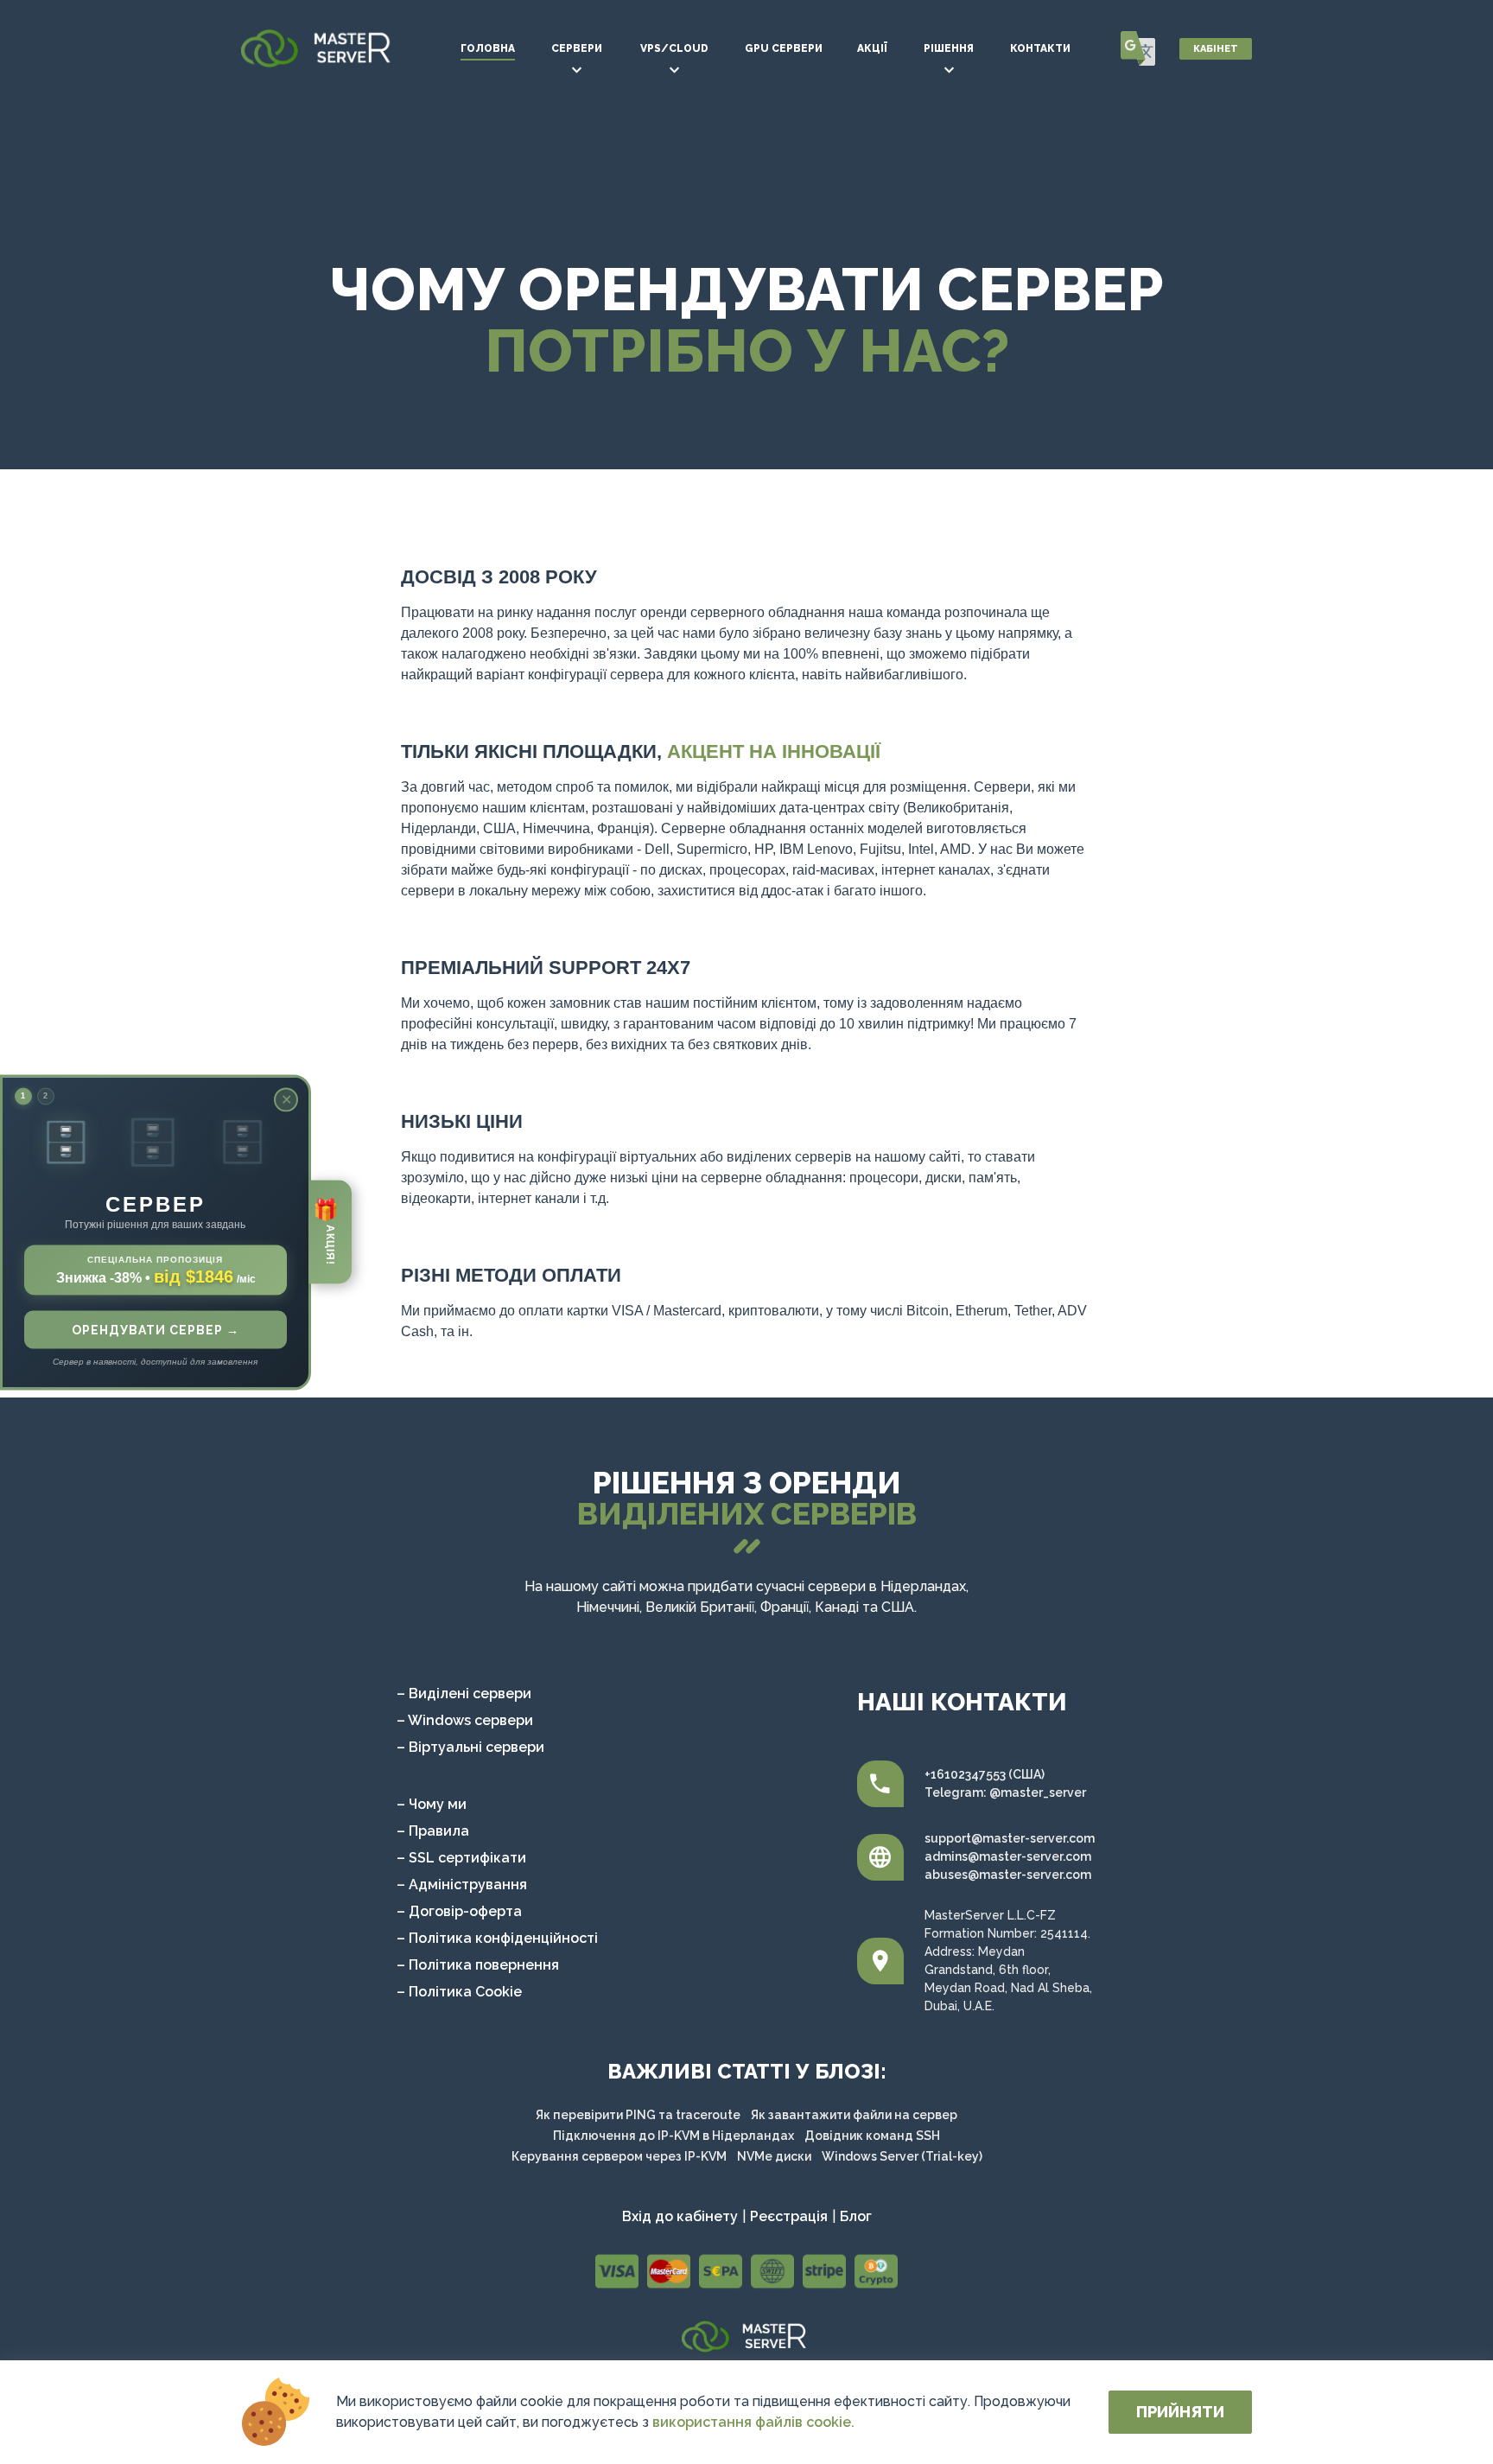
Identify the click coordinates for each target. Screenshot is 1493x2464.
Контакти (1040, 48)
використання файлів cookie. (753, 2422)
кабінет (1216, 49)
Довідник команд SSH (872, 2136)
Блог (856, 2217)
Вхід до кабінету (680, 2217)
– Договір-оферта (459, 1911)
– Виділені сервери (464, 1694)
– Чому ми (432, 1804)
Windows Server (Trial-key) (902, 2156)
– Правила (433, 1831)
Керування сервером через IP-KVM (619, 2156)
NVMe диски (774, 2156)
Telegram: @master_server (1005, 1792)
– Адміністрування (462, 1885)
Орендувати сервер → (156, 1329)
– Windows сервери (465, 1720)
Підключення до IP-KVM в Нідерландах (673, 2136)
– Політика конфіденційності (497, 1938)
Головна (488, 48)
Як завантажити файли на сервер (854, 2115)
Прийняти (1180, 2412)
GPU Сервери (784, 48)
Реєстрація (789, 2217)
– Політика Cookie (459, 1992)
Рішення (949, 48)
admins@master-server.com (1008, 1856)
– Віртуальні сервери (470, 1747)
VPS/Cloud (674, 48)
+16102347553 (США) (985, 1774)
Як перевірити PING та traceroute (638, 2115)
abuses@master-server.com (1008, 1875)
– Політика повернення (478, 1965)
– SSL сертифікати (461, 1858)
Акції (872, 48)
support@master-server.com (1010, 1838)
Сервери (577, 48)
